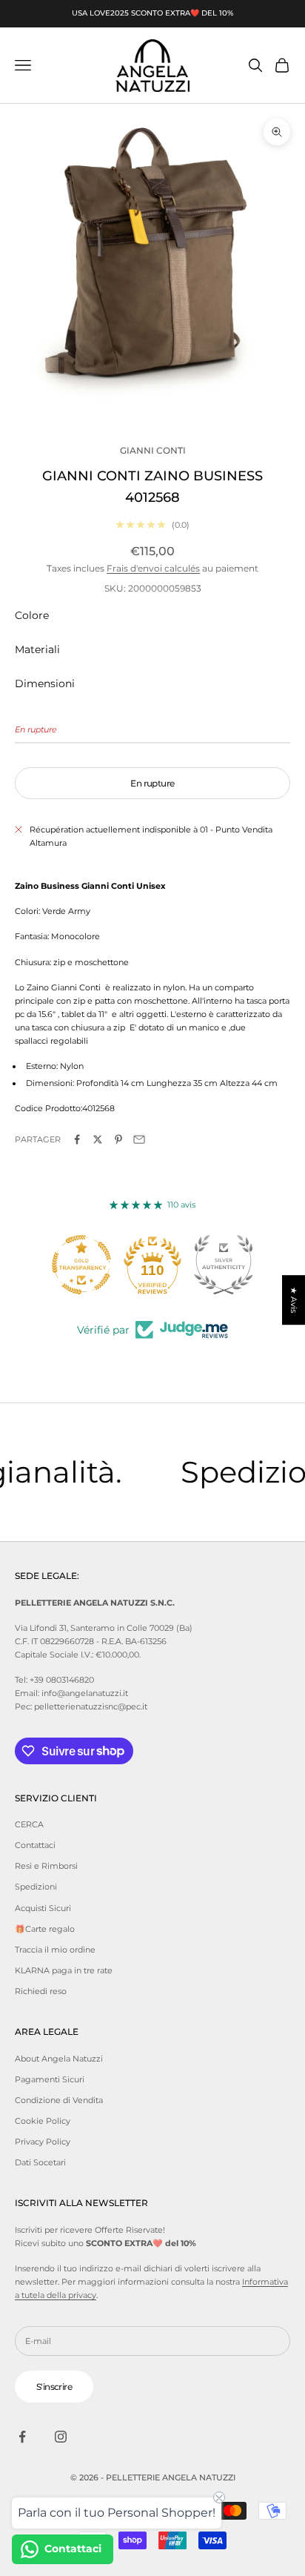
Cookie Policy (43, 2121)
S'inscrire (54, 2387)
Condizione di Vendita (59, 2100)
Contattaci (35, 1845)
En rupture (152, 783)
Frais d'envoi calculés (153, 568)
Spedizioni (36, 1887)
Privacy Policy (43, 2142)
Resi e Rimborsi (46, 1866)
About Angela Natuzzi (59, 2059)
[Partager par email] (139, 1139)
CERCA (29, 1824)
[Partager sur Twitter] (98, 1139)
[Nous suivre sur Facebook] (22, 2437)
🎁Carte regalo (45, 1929)
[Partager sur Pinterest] (118, 1139)
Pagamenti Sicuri (50, 2079)
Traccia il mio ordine (55, 1950)
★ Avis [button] (294, 1300)
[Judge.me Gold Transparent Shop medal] (81, 1265)
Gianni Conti (153, 450)
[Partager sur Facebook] (77, 1139)
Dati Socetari (40, 2162)
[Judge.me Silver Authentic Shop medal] (224, 1265)
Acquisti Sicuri (43, 1908)
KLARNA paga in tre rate (64, 1970)
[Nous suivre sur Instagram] (61, 2437)
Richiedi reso (41, 1991)
